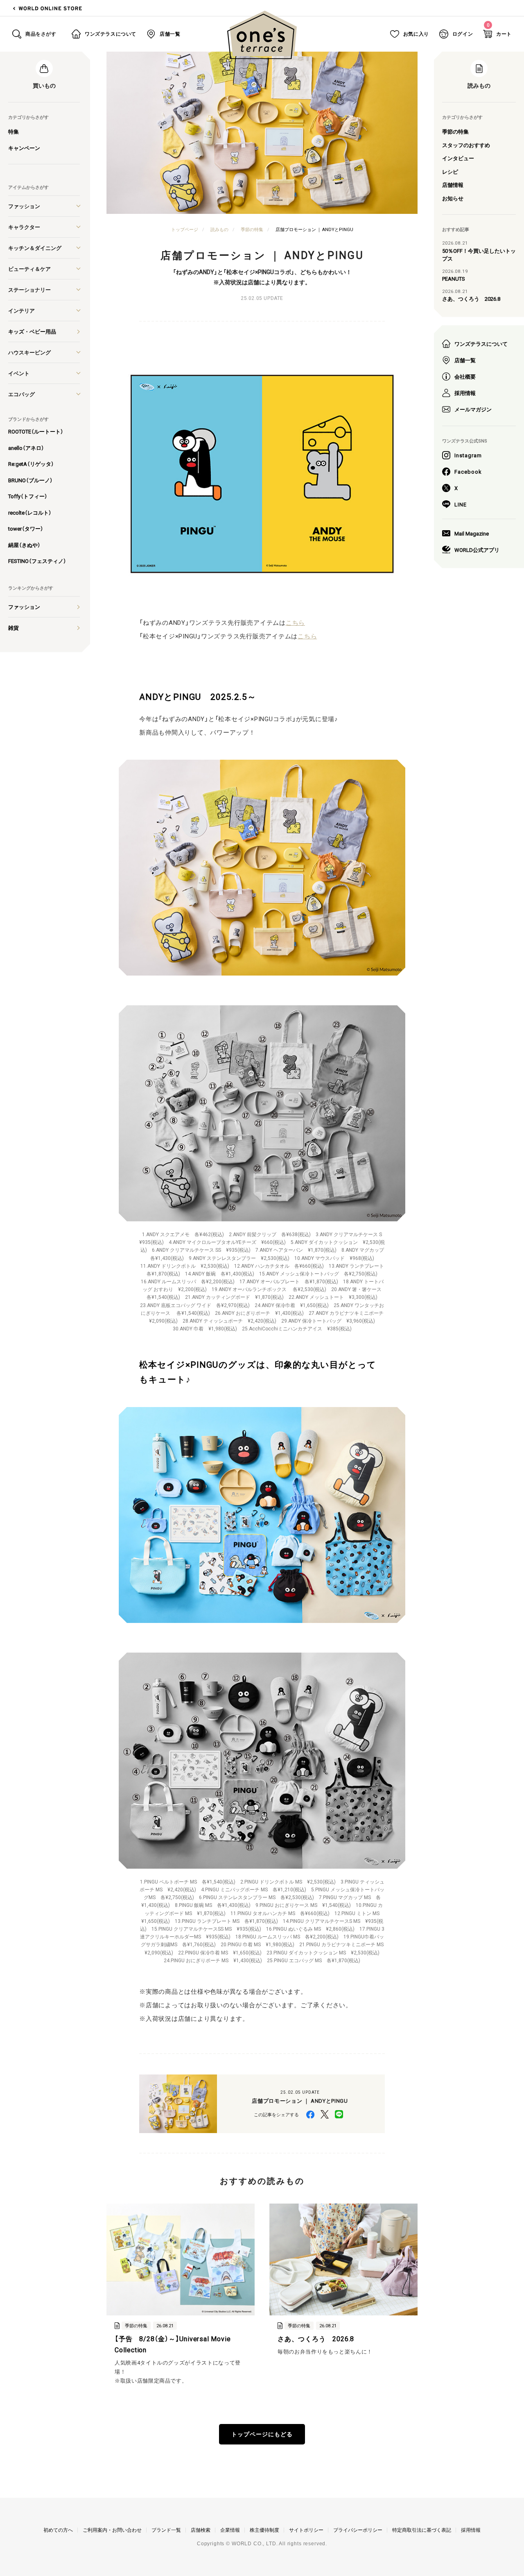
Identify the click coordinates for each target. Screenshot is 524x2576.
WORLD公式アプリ (477, 550)
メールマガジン (473, 409)
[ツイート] (324, 2114)
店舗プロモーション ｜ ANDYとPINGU (314, 229)
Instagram (468, 455)
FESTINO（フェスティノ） (37, 561)
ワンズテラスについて (481, 344)
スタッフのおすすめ (466, 145)
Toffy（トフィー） (28, 496)
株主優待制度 (264, 2530)
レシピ (450, 171)
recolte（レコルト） (30, 512)
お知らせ (453, 198)
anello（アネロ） (26, 448)
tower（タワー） (26, 528)
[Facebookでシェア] (310, 2114)
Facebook (468, 471)
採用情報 (465, 393)
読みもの (219, 229)
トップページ (185, 229)
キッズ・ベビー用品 (32, 331)
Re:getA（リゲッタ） (31, 464)
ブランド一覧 (166, 2530)
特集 (14, 131)
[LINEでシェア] (339, 2114)
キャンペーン (24, 148)
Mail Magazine (472, 533)
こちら (295, 622)
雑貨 (14, 628)
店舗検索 (201, 2530)
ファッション (24, 607)
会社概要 (465, 376)
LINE (461, 504)
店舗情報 (453, 185)
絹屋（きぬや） (24, 545)
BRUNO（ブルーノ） (30, 480)
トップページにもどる (262, 2434)
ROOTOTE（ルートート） (36, 431)
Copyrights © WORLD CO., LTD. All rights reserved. (262, 2544)
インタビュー (458, 158)
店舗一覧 (465, 360)
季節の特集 (455, 131)
